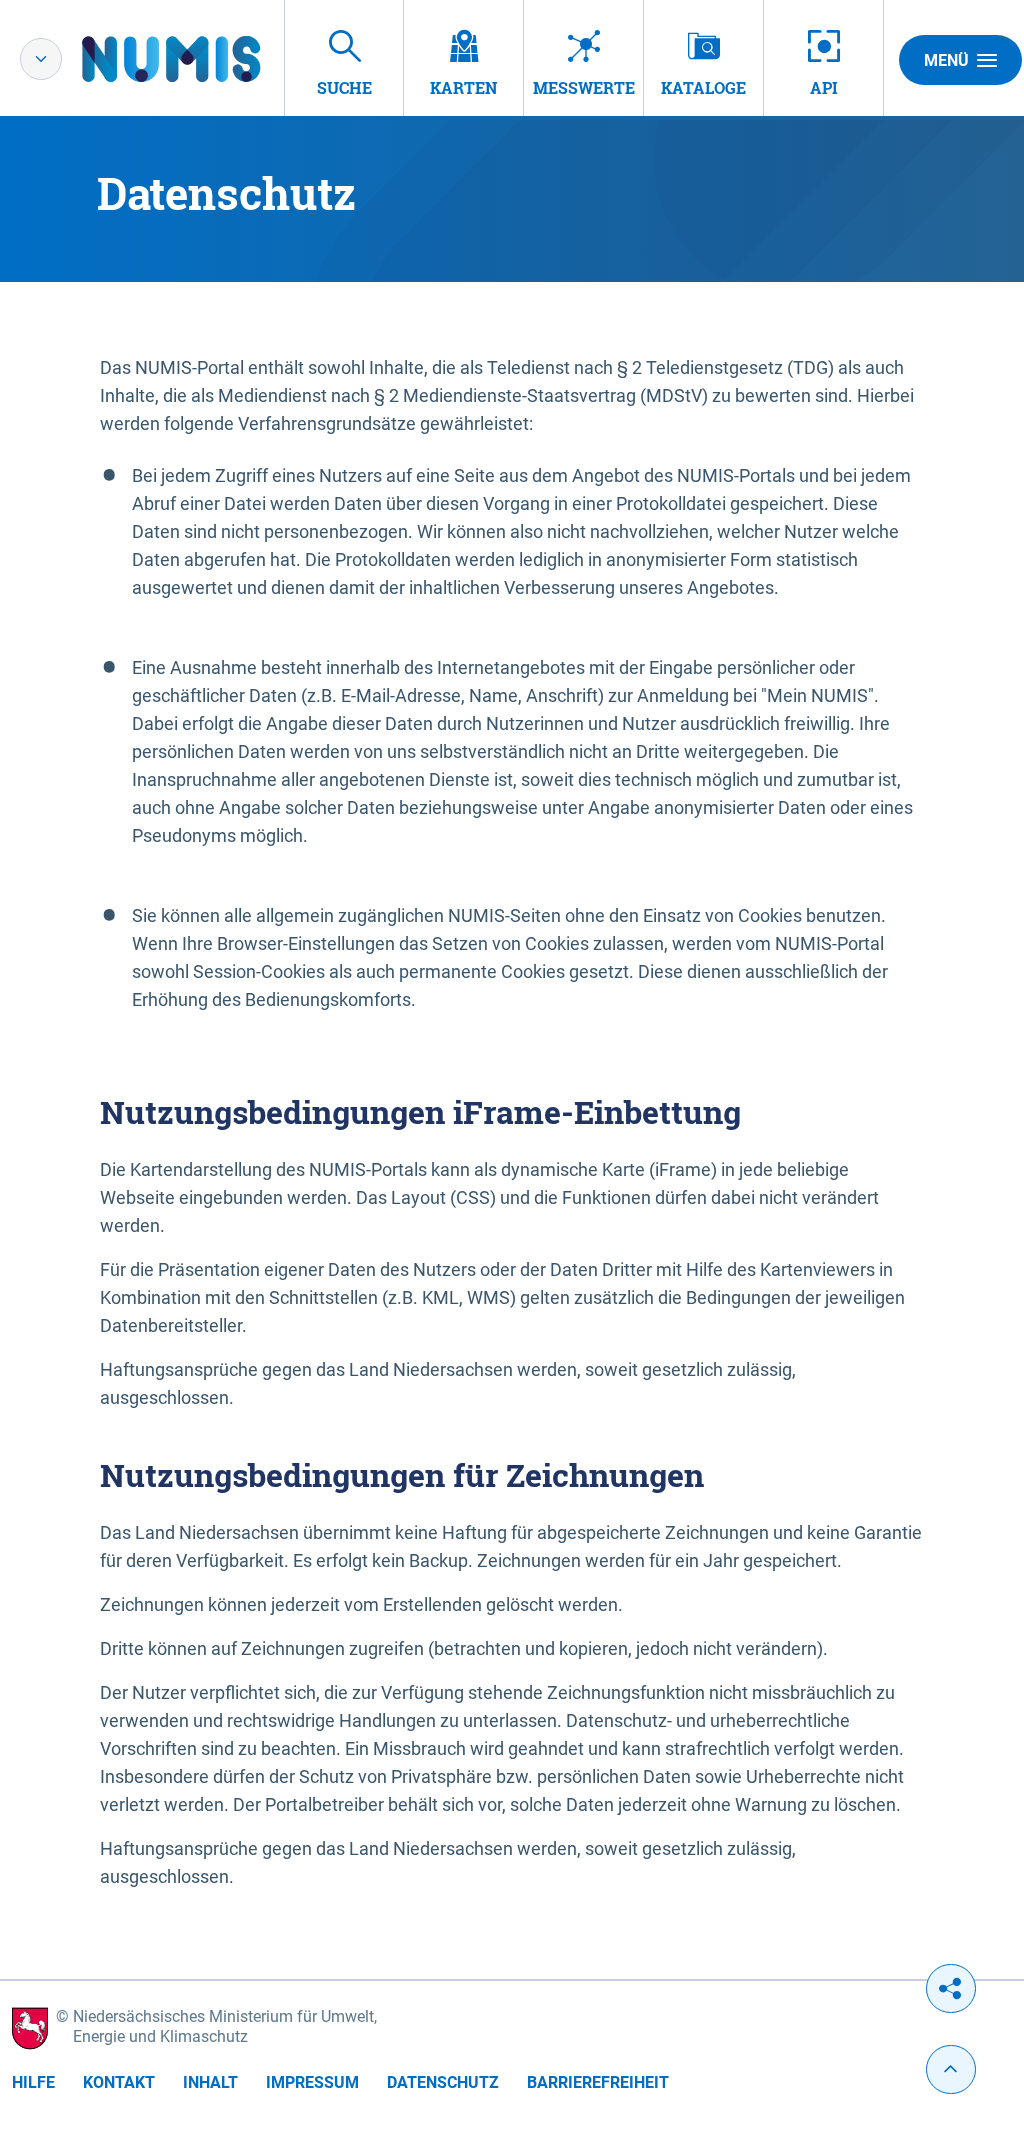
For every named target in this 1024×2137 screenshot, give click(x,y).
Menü (946, 60)
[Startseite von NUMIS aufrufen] (201, 59)
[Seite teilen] (951, 1988)
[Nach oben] (951, 2069)
